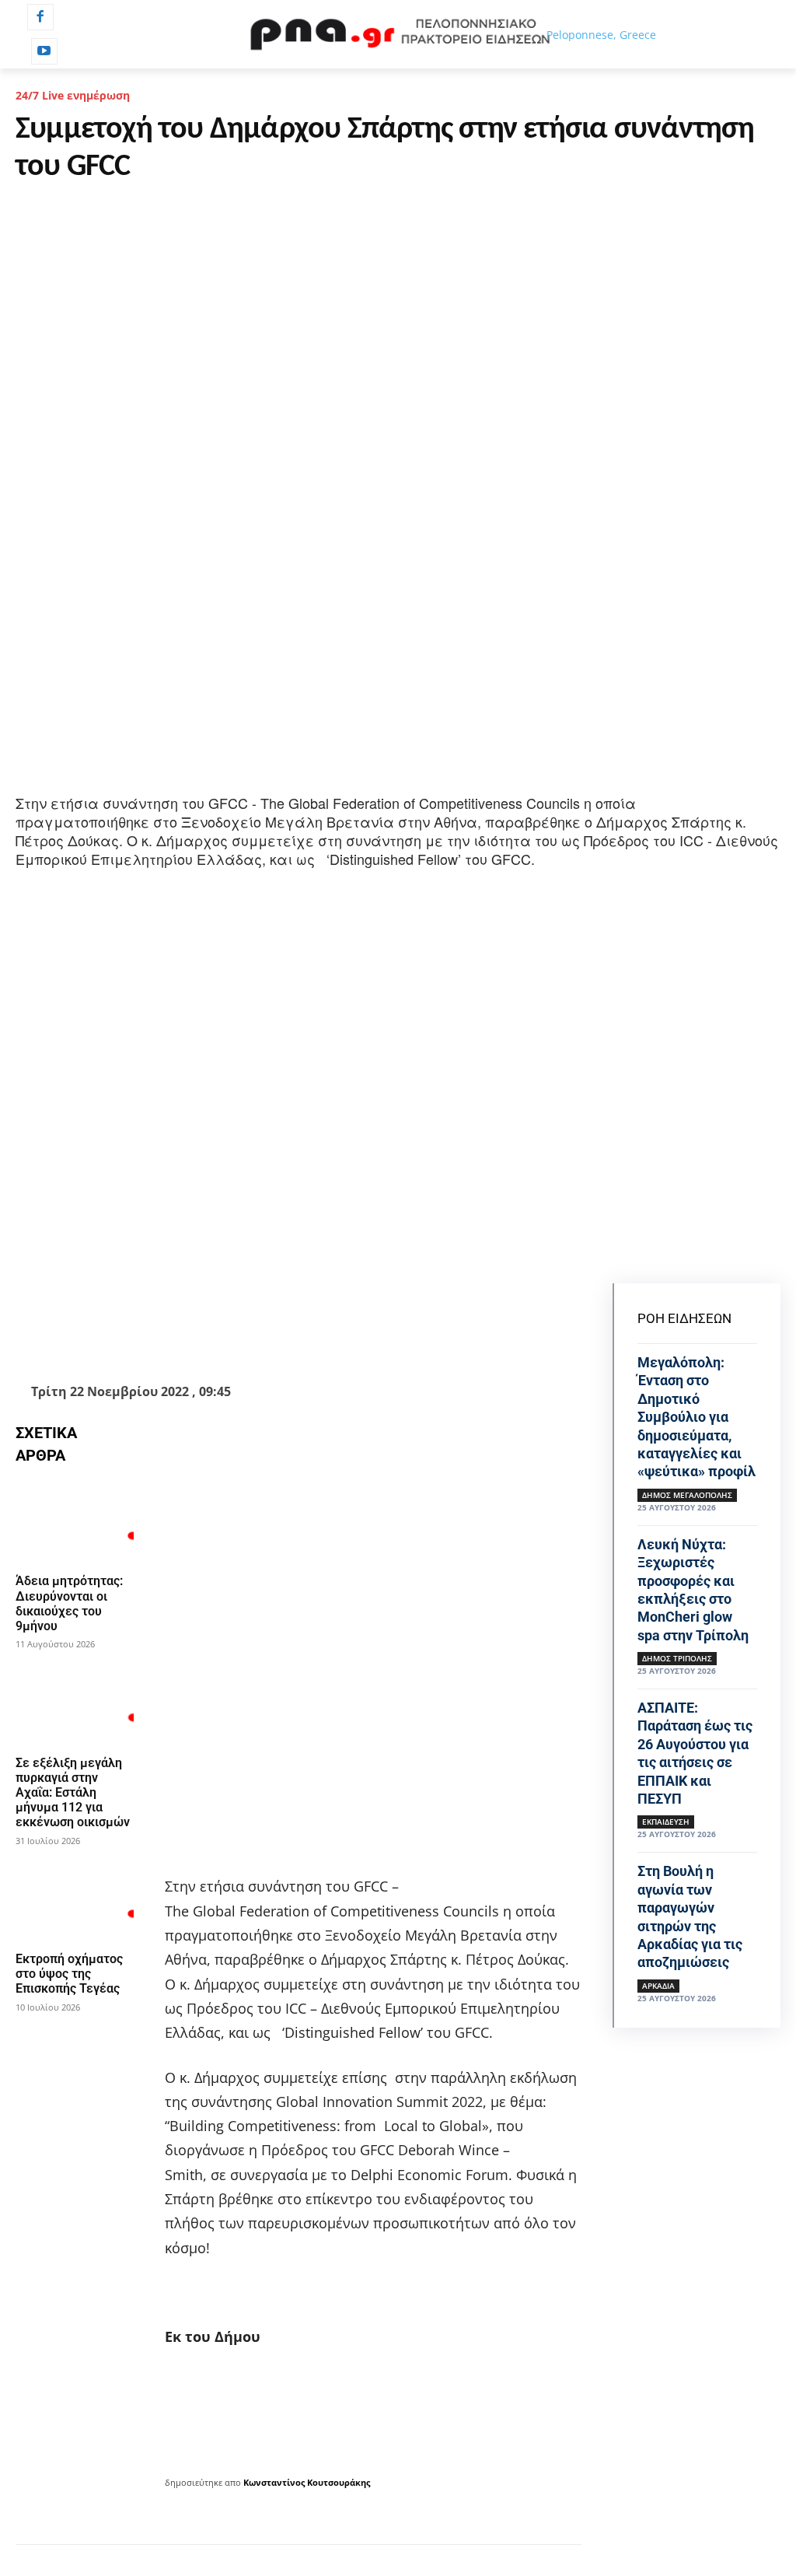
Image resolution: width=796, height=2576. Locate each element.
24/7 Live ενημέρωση (73, 95)
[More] (501, 1339)
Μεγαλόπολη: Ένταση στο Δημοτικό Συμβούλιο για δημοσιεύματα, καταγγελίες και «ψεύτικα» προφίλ (696, 1417)
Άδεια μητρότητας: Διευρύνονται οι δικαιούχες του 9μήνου (69, 1603)
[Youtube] (44, 51)
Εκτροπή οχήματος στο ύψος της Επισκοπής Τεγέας (69, 1974)
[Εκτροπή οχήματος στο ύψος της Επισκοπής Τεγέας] (75, 1900)
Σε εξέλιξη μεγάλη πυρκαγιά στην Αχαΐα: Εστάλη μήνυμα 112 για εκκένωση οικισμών (73, 1793)
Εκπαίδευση (666, 1822)
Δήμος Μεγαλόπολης (687, 1495)
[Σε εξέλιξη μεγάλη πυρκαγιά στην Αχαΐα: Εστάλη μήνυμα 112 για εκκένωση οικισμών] (75, 1703)
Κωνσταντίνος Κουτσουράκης (307, 2482)
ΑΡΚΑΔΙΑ (658, 1986)
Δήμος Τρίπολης (677, 1658)
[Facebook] (40, 17)
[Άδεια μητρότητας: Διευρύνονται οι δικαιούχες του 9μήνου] (75, 1522)
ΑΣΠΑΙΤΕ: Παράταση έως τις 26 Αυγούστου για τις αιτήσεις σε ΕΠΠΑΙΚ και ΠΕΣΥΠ (695, 1753)
